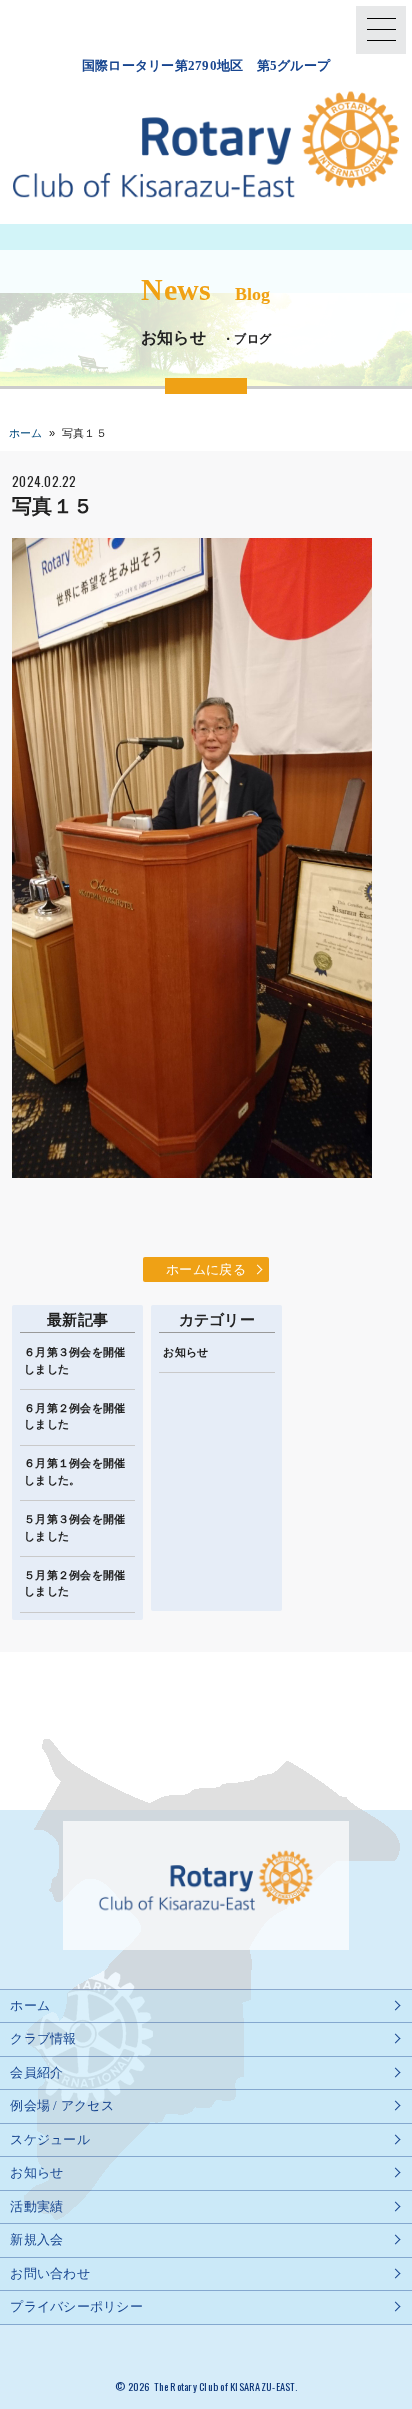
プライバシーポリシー (76, 2306)
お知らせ (185, 1352)
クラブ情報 (43, 2038)
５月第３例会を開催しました (74, 1527)
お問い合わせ (50, 2273)
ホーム (26, 433)
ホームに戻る (206, 1269)
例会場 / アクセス (62, 2105)
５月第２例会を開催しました (74, 1583)
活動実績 (36, 2206)
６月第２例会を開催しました (74, 1416)
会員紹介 (36, 2072)
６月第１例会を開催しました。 (74, 1471)
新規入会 (36, 2239)
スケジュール (50, 2139)
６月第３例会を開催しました (74, 1360)
